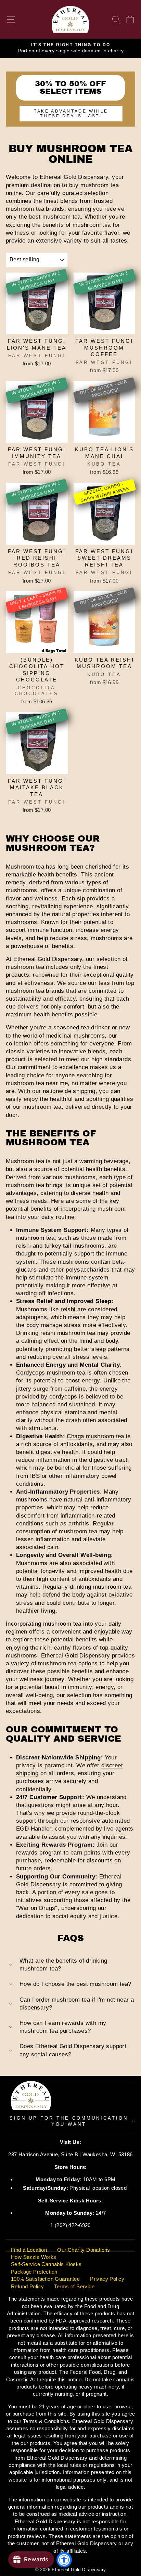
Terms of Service (74, 2286)
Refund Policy (27, 2286)
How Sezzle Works (34, 2257)
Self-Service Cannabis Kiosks (46, 2264)
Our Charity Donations (84, 2250)
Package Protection (34, 2272)
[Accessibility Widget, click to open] (64, 2560)
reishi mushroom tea (68, 1333)
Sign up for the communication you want (69, 2121)
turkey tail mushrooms (75, 1246)
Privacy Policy (107, 2279)
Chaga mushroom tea (95, 1436)
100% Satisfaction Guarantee (45, 2279)
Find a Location (29, 2250)
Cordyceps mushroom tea (51, 1373)
